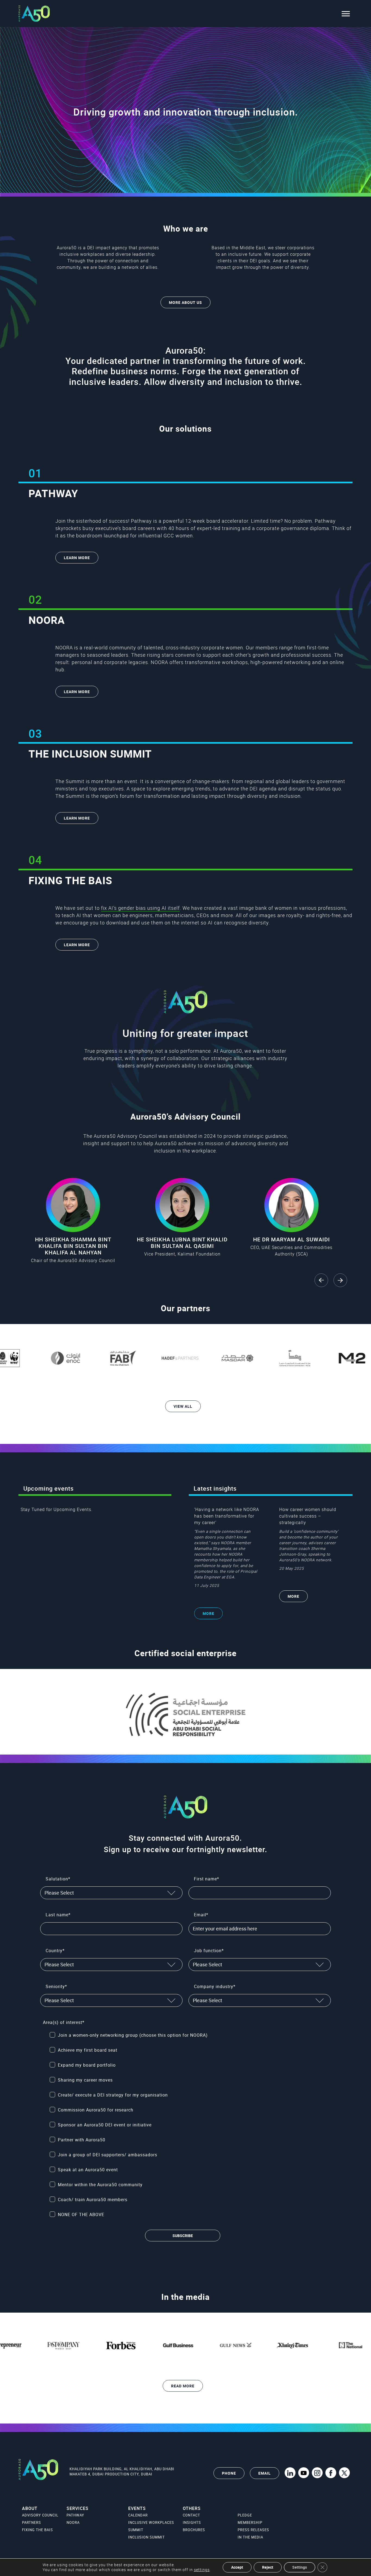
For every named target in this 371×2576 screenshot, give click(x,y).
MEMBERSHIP (250, 2522)
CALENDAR (138, 2515)
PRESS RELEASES (253, 2530)
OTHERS (192, 2508)
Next (340, 1280)
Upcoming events (48, 1488)
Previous (321, 1280)
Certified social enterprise (185, 1653)
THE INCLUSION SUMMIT (90, 754)
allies (152, 267)
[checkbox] (189, 2125)
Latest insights (215, 1488)
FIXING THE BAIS (70, 880)
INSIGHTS (192, 2522)
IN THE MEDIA (250, 2537)
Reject (268, 2567)
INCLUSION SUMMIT (147, 2537)
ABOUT (30, 2508)
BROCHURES (194, 2530)
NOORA (47, 620)
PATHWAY (53, 493)
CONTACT (191, 2515)
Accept (237, 2567)
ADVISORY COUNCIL (40, 2515)
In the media (185, 2297)
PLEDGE (245, 2515)
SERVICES (78, 2508)
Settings (300, 2567)
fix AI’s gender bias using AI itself (140, 908)
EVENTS (137, 2508)
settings (202, 2570)
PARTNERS (32, 2522)
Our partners (185, 1308)
